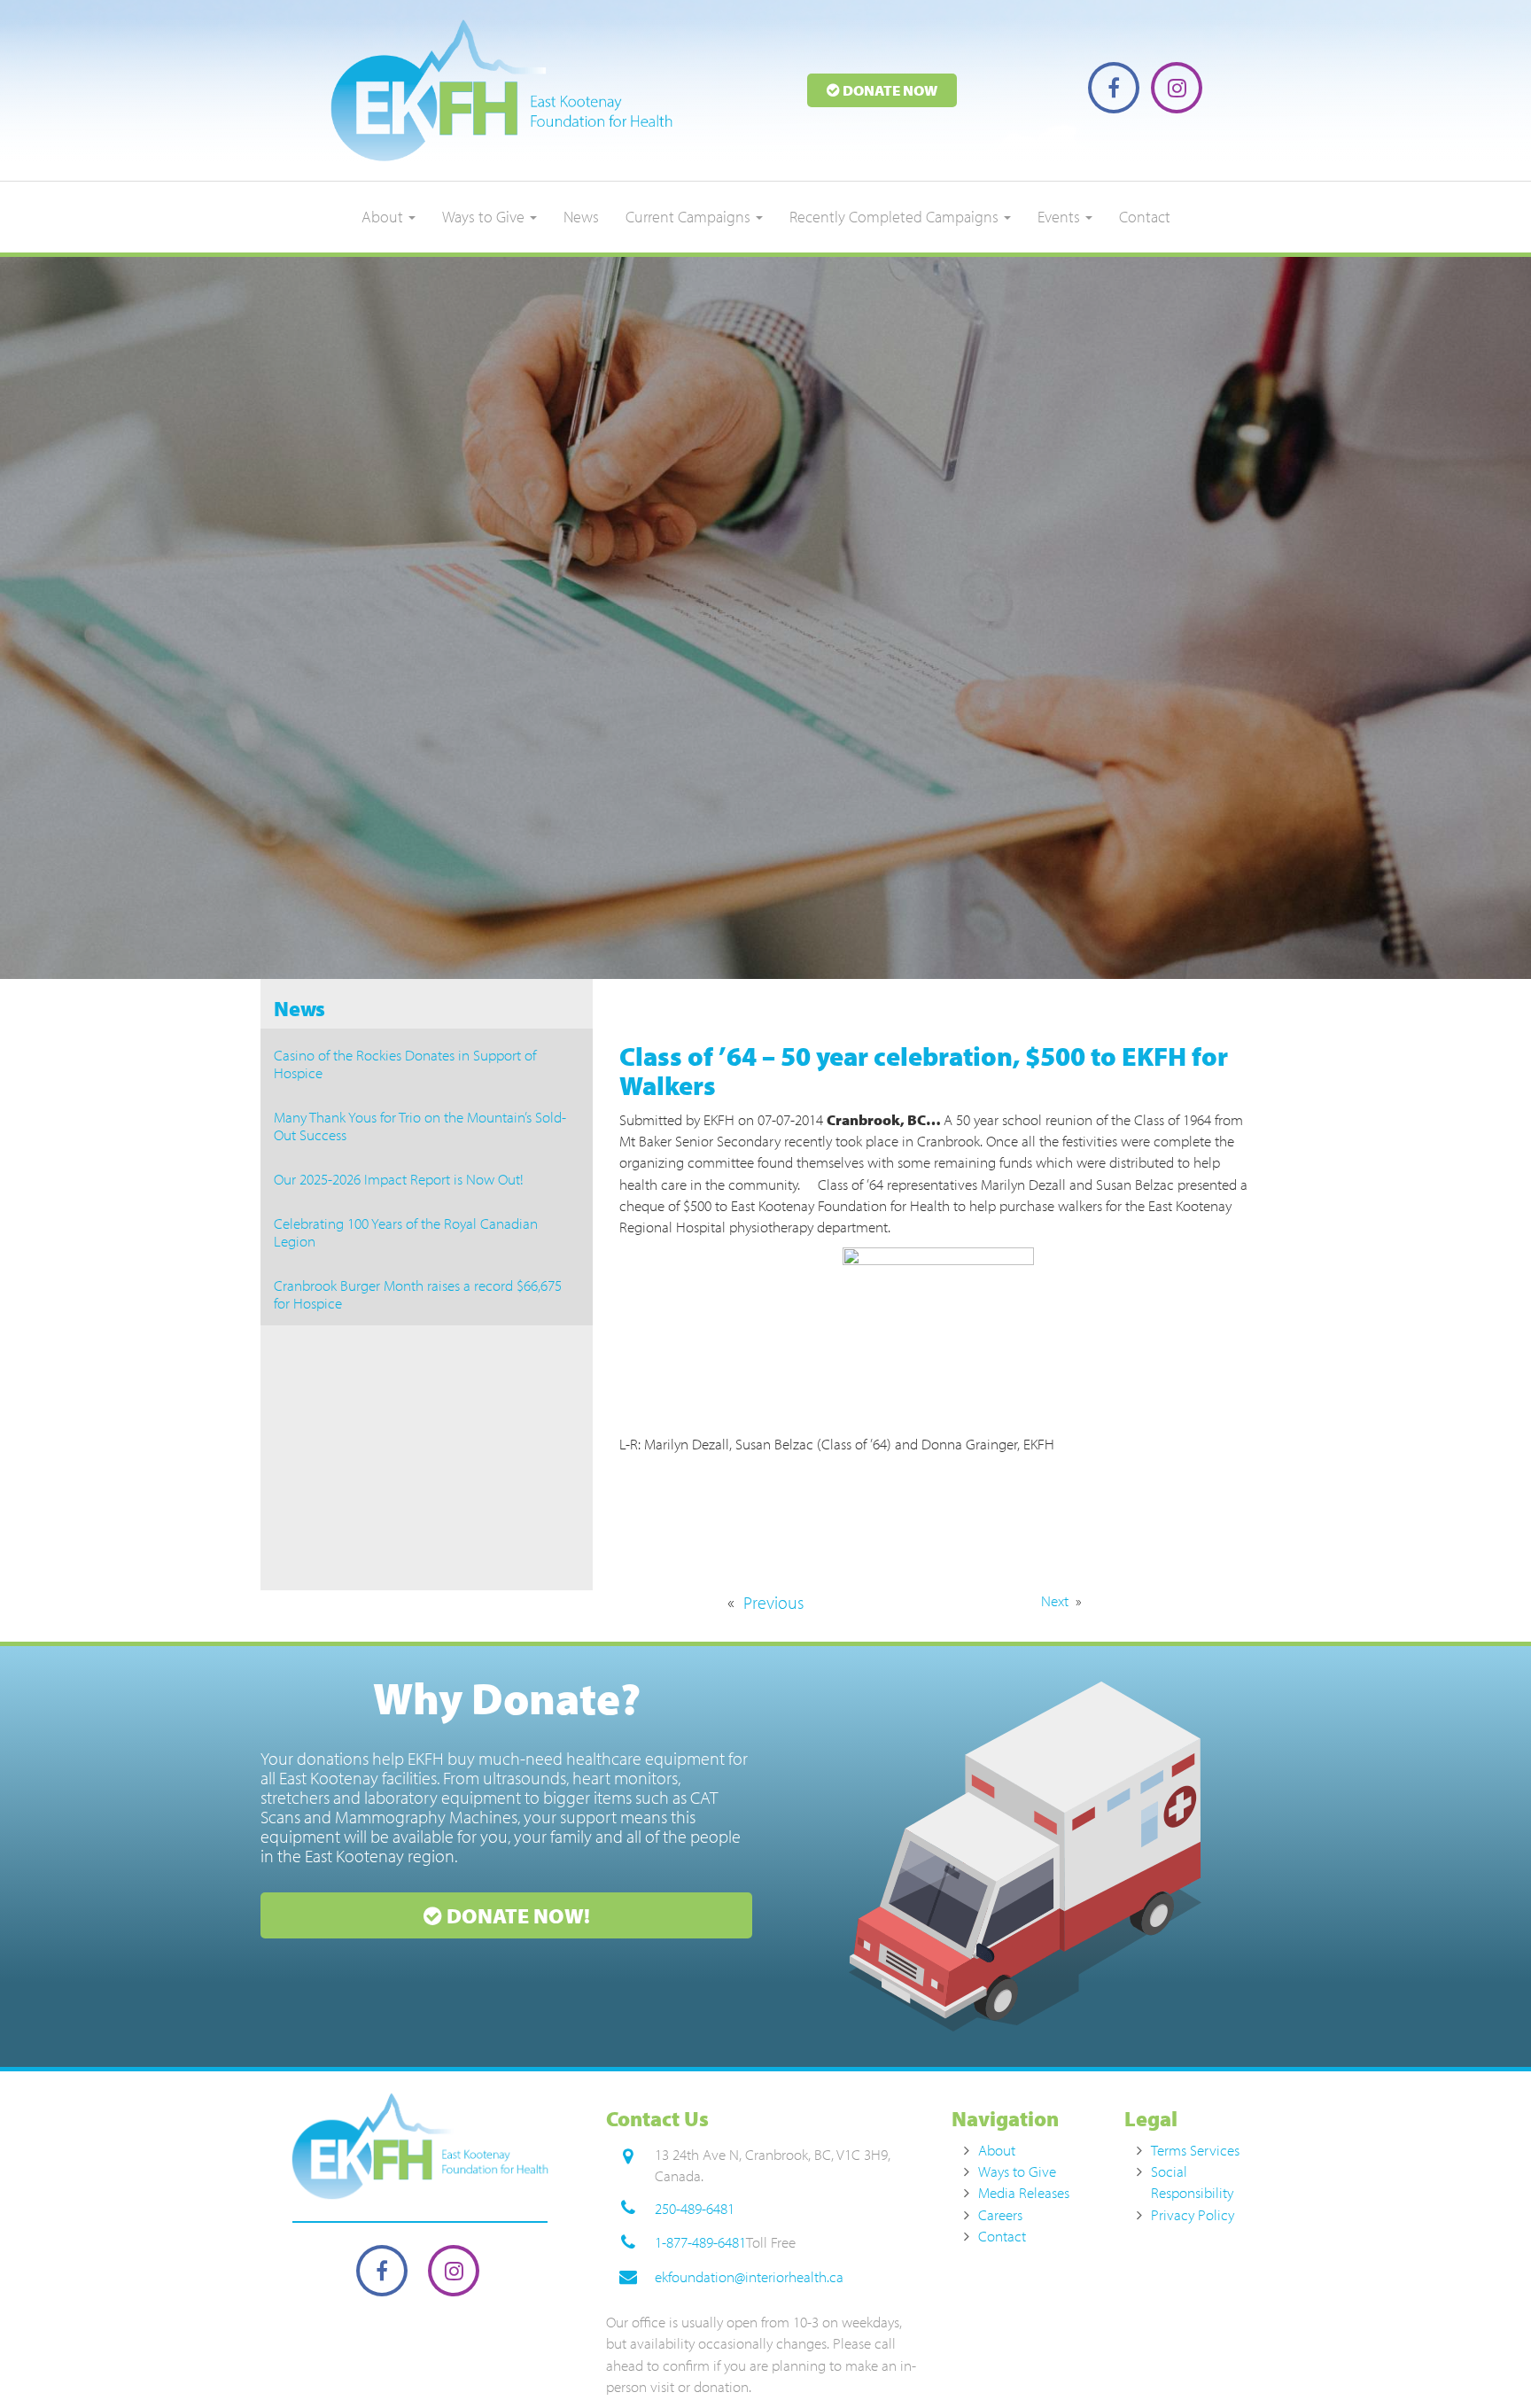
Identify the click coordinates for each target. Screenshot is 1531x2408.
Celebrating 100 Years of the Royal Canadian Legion (406, 1232)
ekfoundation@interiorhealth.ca (749, 2276)
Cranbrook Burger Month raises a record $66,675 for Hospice (418, 1294)
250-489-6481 (695, 2208)
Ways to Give (485, 217)
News (581, 217)
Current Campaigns (690, 217)
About (384, 217)
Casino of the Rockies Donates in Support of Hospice (405, 1064)
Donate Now (889, 90)
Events (1061, 217)
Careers (1000, 2214)
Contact (1145, 217)
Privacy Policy (1193, 2214)
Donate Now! (516, 1915)
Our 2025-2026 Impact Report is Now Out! (399, 1179)
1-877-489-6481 (700, 2242)
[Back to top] (1481, 2358)
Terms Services (1195, 2150)
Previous (773, 1602)
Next (1055, 1600)
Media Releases (1024, 2192)
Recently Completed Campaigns (896, 217)
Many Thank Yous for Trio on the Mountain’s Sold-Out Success (420, 1126)
